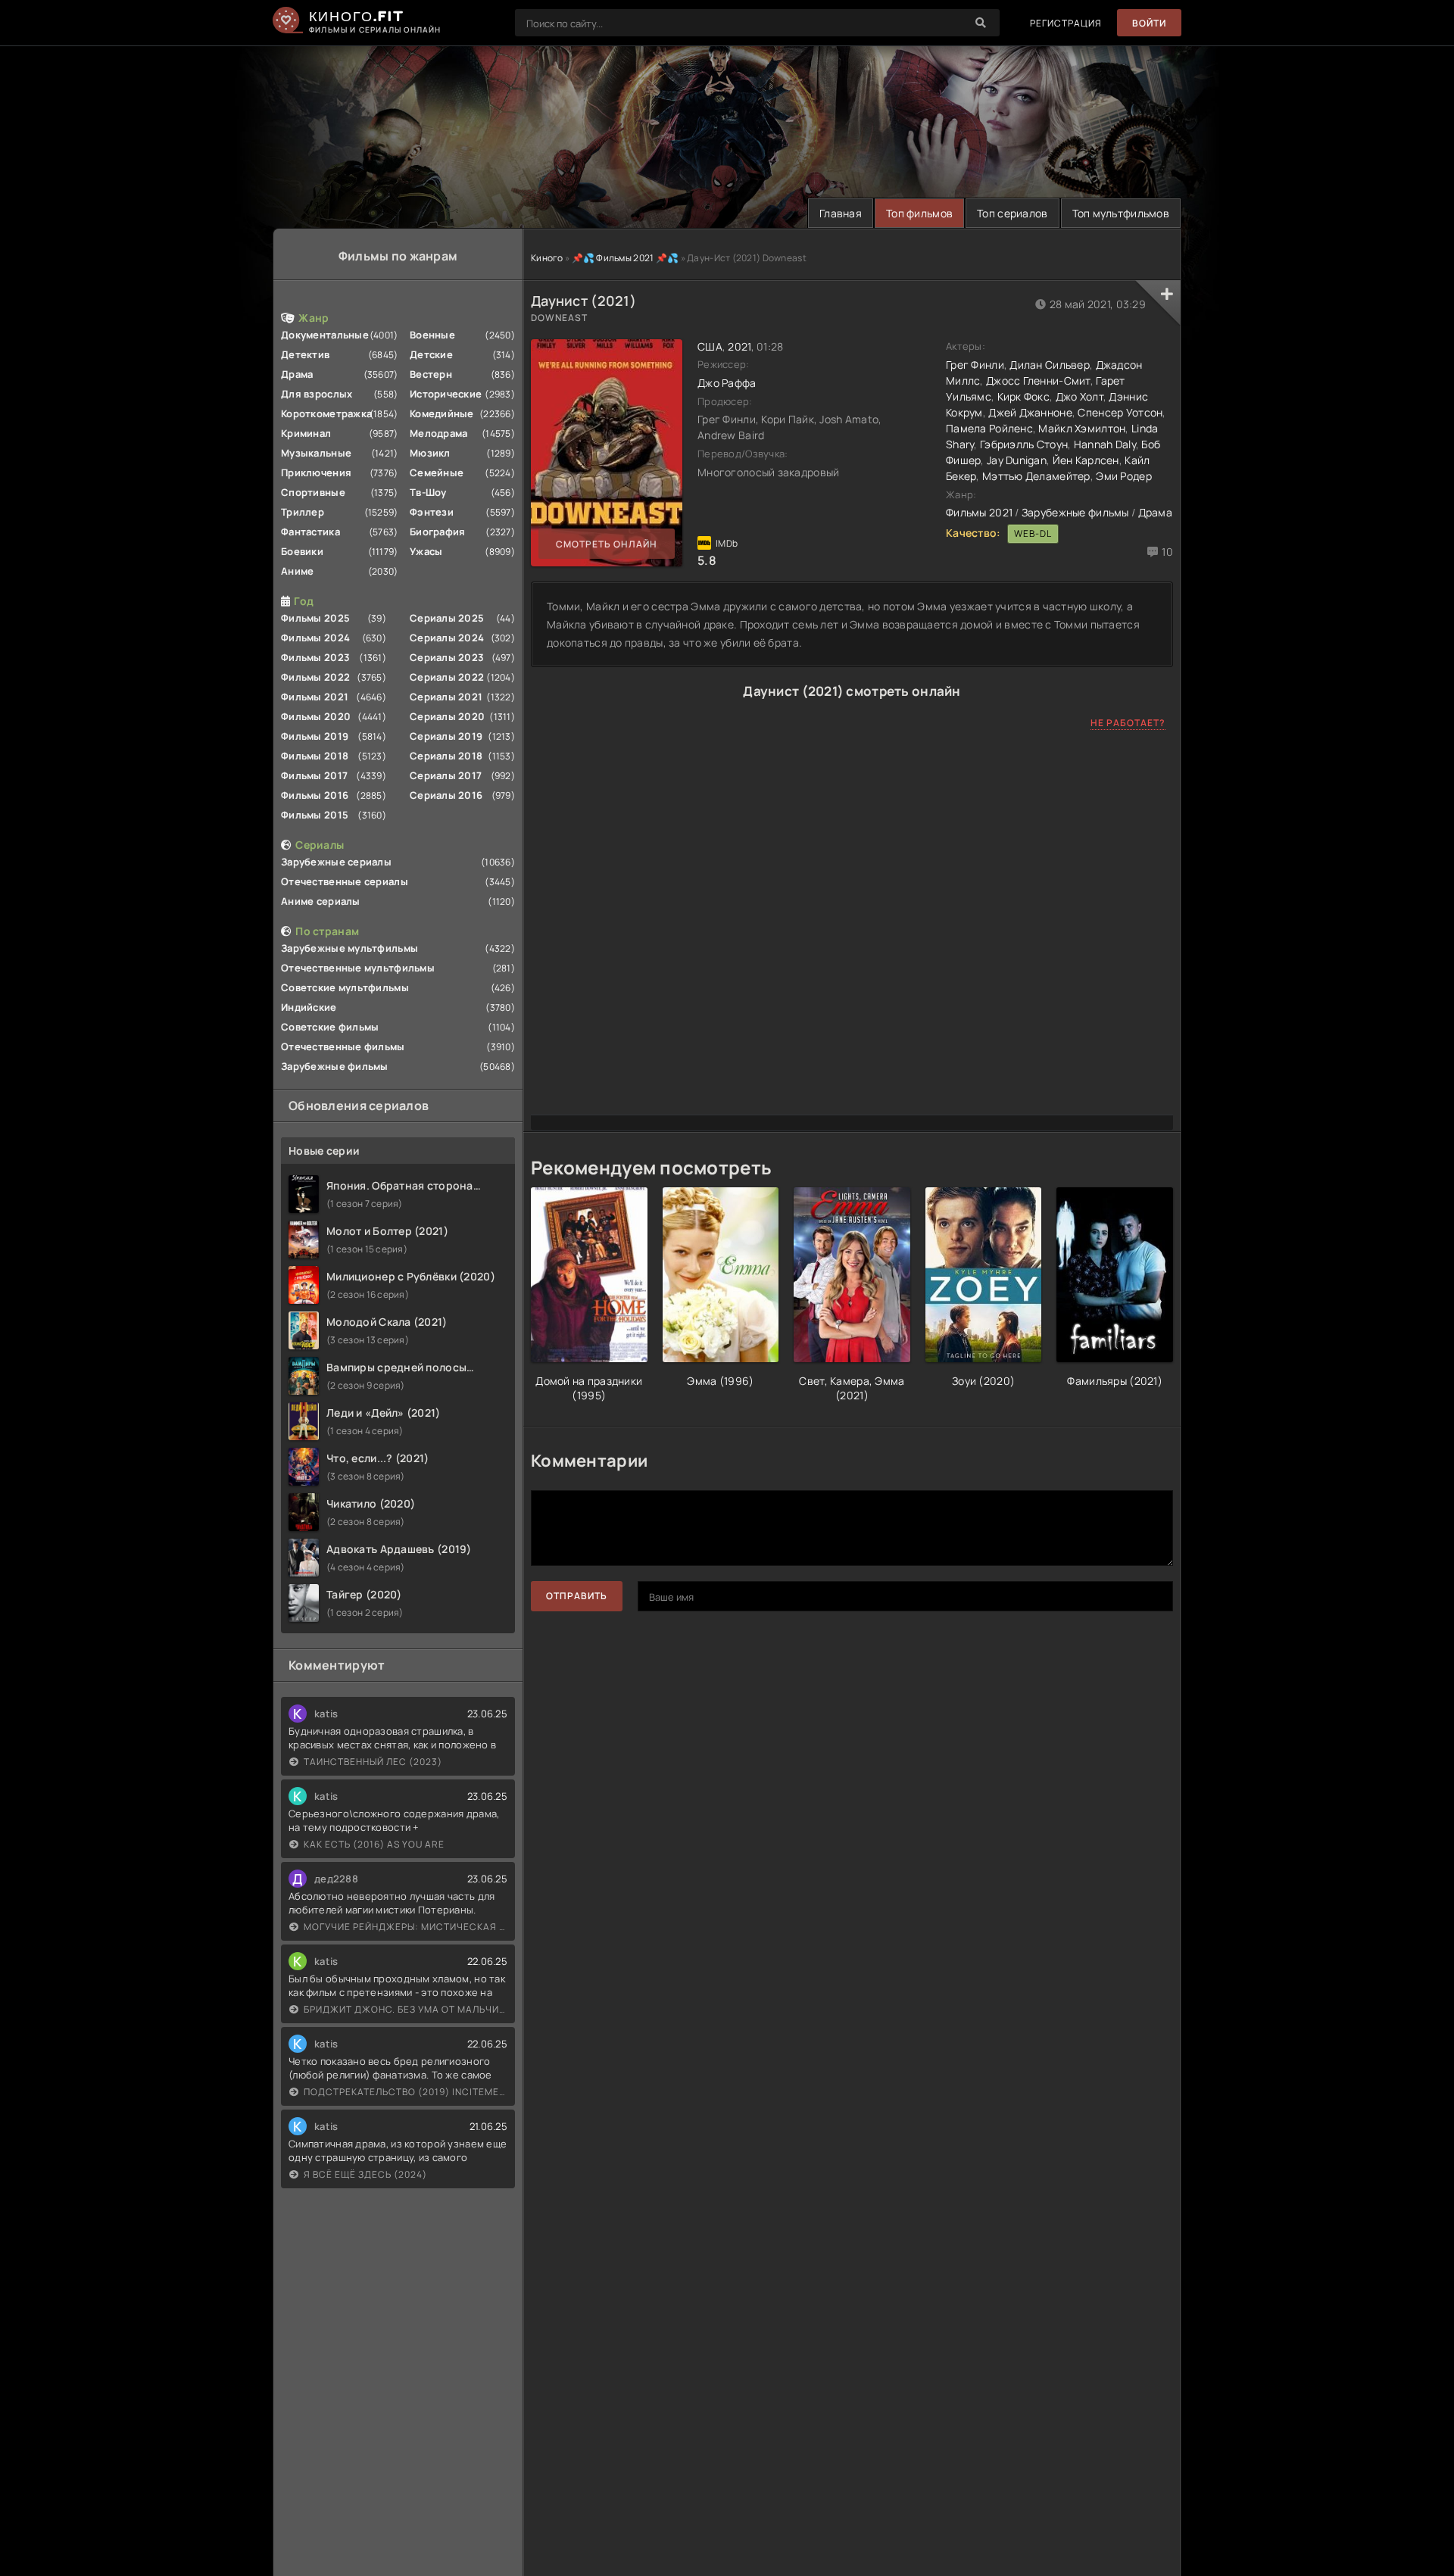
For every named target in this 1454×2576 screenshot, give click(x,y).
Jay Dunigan (1017, 460)
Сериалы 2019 (446, 736)
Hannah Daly (1105, 444)
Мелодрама (439, 433)
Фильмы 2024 (315, 638)
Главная (841, 213)
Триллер (303, 512)
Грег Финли (975, 365)
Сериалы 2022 (447, 677)
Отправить (577, 1596)
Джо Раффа (727, 383)
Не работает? (1128, 723)
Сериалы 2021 (446, 697)
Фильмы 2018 (315, 756)
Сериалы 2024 (447, 638)
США (710, 346)
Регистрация (1066, 23)
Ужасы (426, 551)
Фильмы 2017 (314, 775)
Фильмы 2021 (315, 697)
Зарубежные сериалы (336, 862)
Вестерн (431, 374)
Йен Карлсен (1086, 460)
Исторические (446, 394)
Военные (432, 335)
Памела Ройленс (989, 428)
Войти (1149, 23)
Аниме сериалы (321, 901)
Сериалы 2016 (446, 795)
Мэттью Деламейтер (1036, 476)
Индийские (309, 1007)
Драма (297, 374)
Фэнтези (432, 512)
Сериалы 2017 (446, 775)
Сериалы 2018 (446, 756)
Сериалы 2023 (447, 657)
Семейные (437, 472)
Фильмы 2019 (315, 736)
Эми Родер (1124, 476)
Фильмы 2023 (315, 657)
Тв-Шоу (428, 492)
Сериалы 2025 (447, 618)
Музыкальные (316, 453)
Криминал (306, 433)
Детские (431, 354)
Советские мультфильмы (345, 987)
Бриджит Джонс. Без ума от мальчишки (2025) (406, 2009)
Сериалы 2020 (447, 716)
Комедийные (442, 413)
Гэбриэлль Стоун (1024, 444)
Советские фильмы (330, 1027)
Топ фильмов (919, 213)
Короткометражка (326, 413)
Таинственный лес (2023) (373, 1762)
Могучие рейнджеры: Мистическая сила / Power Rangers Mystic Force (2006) (406, 1927)
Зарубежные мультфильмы (349, 948)
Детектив (305, 354)
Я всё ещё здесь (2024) (365, 2174)
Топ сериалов (1012, 213)
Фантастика (310, 532)
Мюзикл (430, 453)
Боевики (302, 551)
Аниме (297, 571)
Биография (438, 532)
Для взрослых (317, 394)
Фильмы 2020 (316, 716)
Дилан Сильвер (1050, 365)
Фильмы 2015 (315, 815)
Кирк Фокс (1024, 396)
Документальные (325, 335)
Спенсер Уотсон (1120, 412)
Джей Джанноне (1030, 412)
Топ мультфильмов (1121, 213)
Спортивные (313, 492)
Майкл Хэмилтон (1082, 428)
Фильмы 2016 (315, 795)
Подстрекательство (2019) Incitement (406, 2092)
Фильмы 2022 (315, 677)
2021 (739, 346)
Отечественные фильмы (343, 1046)
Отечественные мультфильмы (358, 968)
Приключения (316, 472)
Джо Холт (1080, 396)
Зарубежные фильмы (335, 1066)
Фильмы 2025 (315, 618)
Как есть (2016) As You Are (374, 1844)
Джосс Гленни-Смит (1038, 380)
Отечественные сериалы (345, 881)
